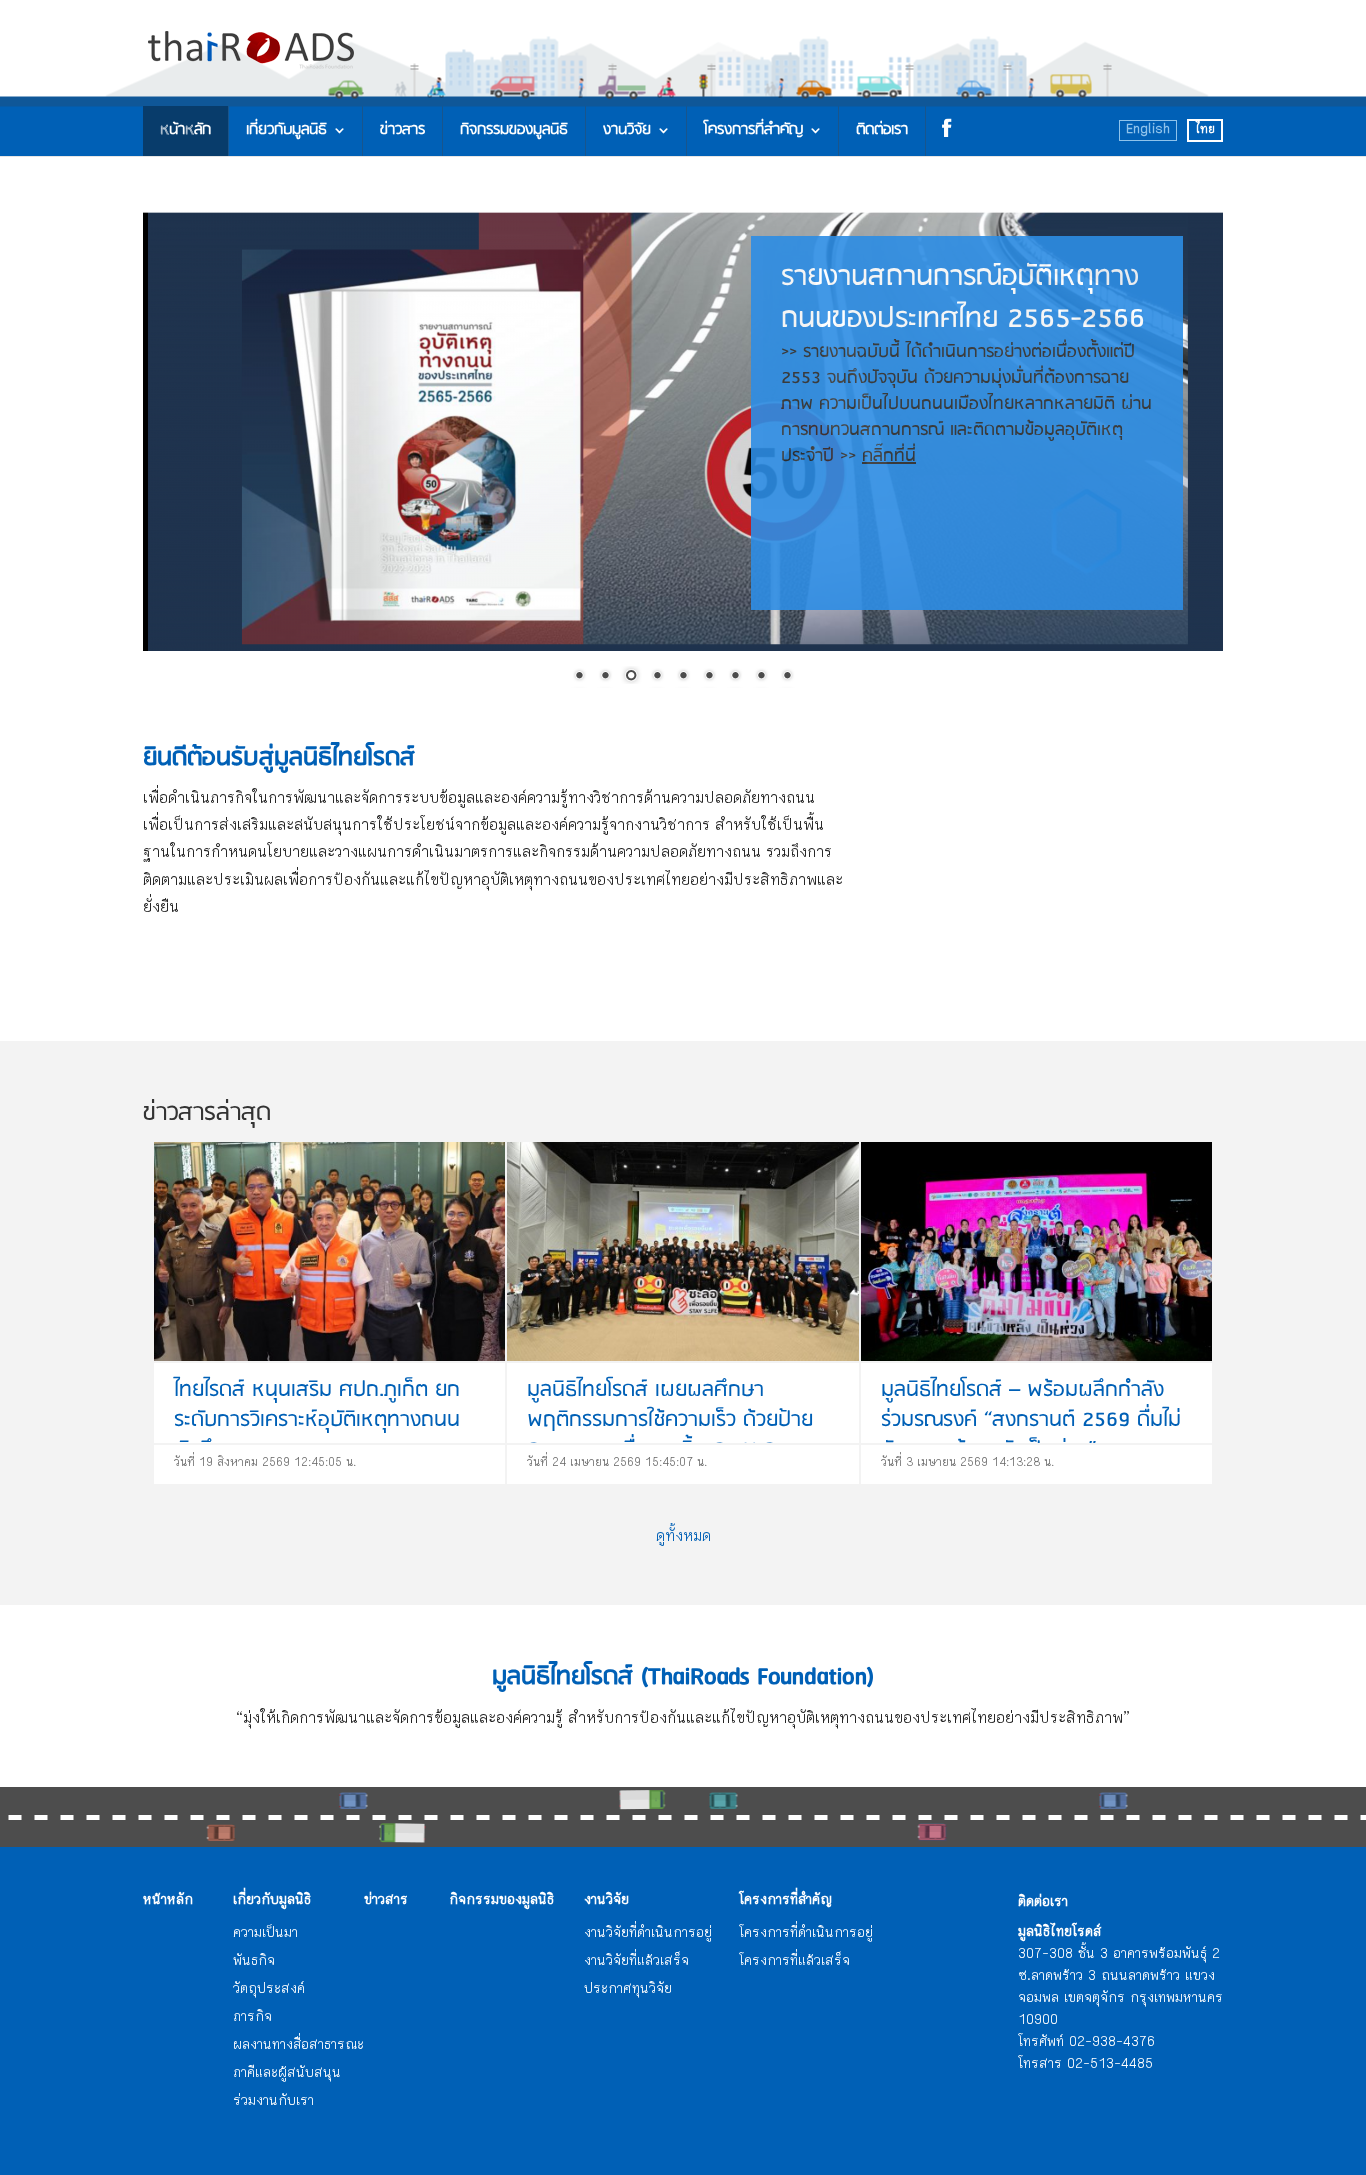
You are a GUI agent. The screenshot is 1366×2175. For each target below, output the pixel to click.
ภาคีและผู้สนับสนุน (287, 2074)
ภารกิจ (252, 2018)
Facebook (943, 131)
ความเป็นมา (265, 1934)
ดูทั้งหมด (683, 1537)
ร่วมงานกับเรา (273, 2102)
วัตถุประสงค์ (269, 1990)
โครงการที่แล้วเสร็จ (794, 1962)
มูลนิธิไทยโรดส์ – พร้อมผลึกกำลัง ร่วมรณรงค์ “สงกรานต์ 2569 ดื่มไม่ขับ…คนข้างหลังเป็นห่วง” (1031, 1420)
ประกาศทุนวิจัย (628, 1990)
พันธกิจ (254, 1962)
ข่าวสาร (402, 130)
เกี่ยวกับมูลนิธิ (286, 130)
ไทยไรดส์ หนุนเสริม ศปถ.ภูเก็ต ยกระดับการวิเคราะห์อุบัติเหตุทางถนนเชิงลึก (317, 1420)
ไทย (1205, 130)
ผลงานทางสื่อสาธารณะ (298, 2046)
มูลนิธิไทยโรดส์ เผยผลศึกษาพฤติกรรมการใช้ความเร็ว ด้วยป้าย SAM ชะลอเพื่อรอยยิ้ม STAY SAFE (670, 1420)
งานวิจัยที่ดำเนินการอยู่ (648, 1934)
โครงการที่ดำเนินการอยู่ (806, 1934)
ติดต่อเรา (882, 130)
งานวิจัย (627, 130)
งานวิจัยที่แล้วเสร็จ (636, 1962)
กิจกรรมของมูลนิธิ (514, 130)
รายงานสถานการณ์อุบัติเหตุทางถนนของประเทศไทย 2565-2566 (966, 362)
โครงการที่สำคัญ (753, 130)
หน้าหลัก (185, 130)
